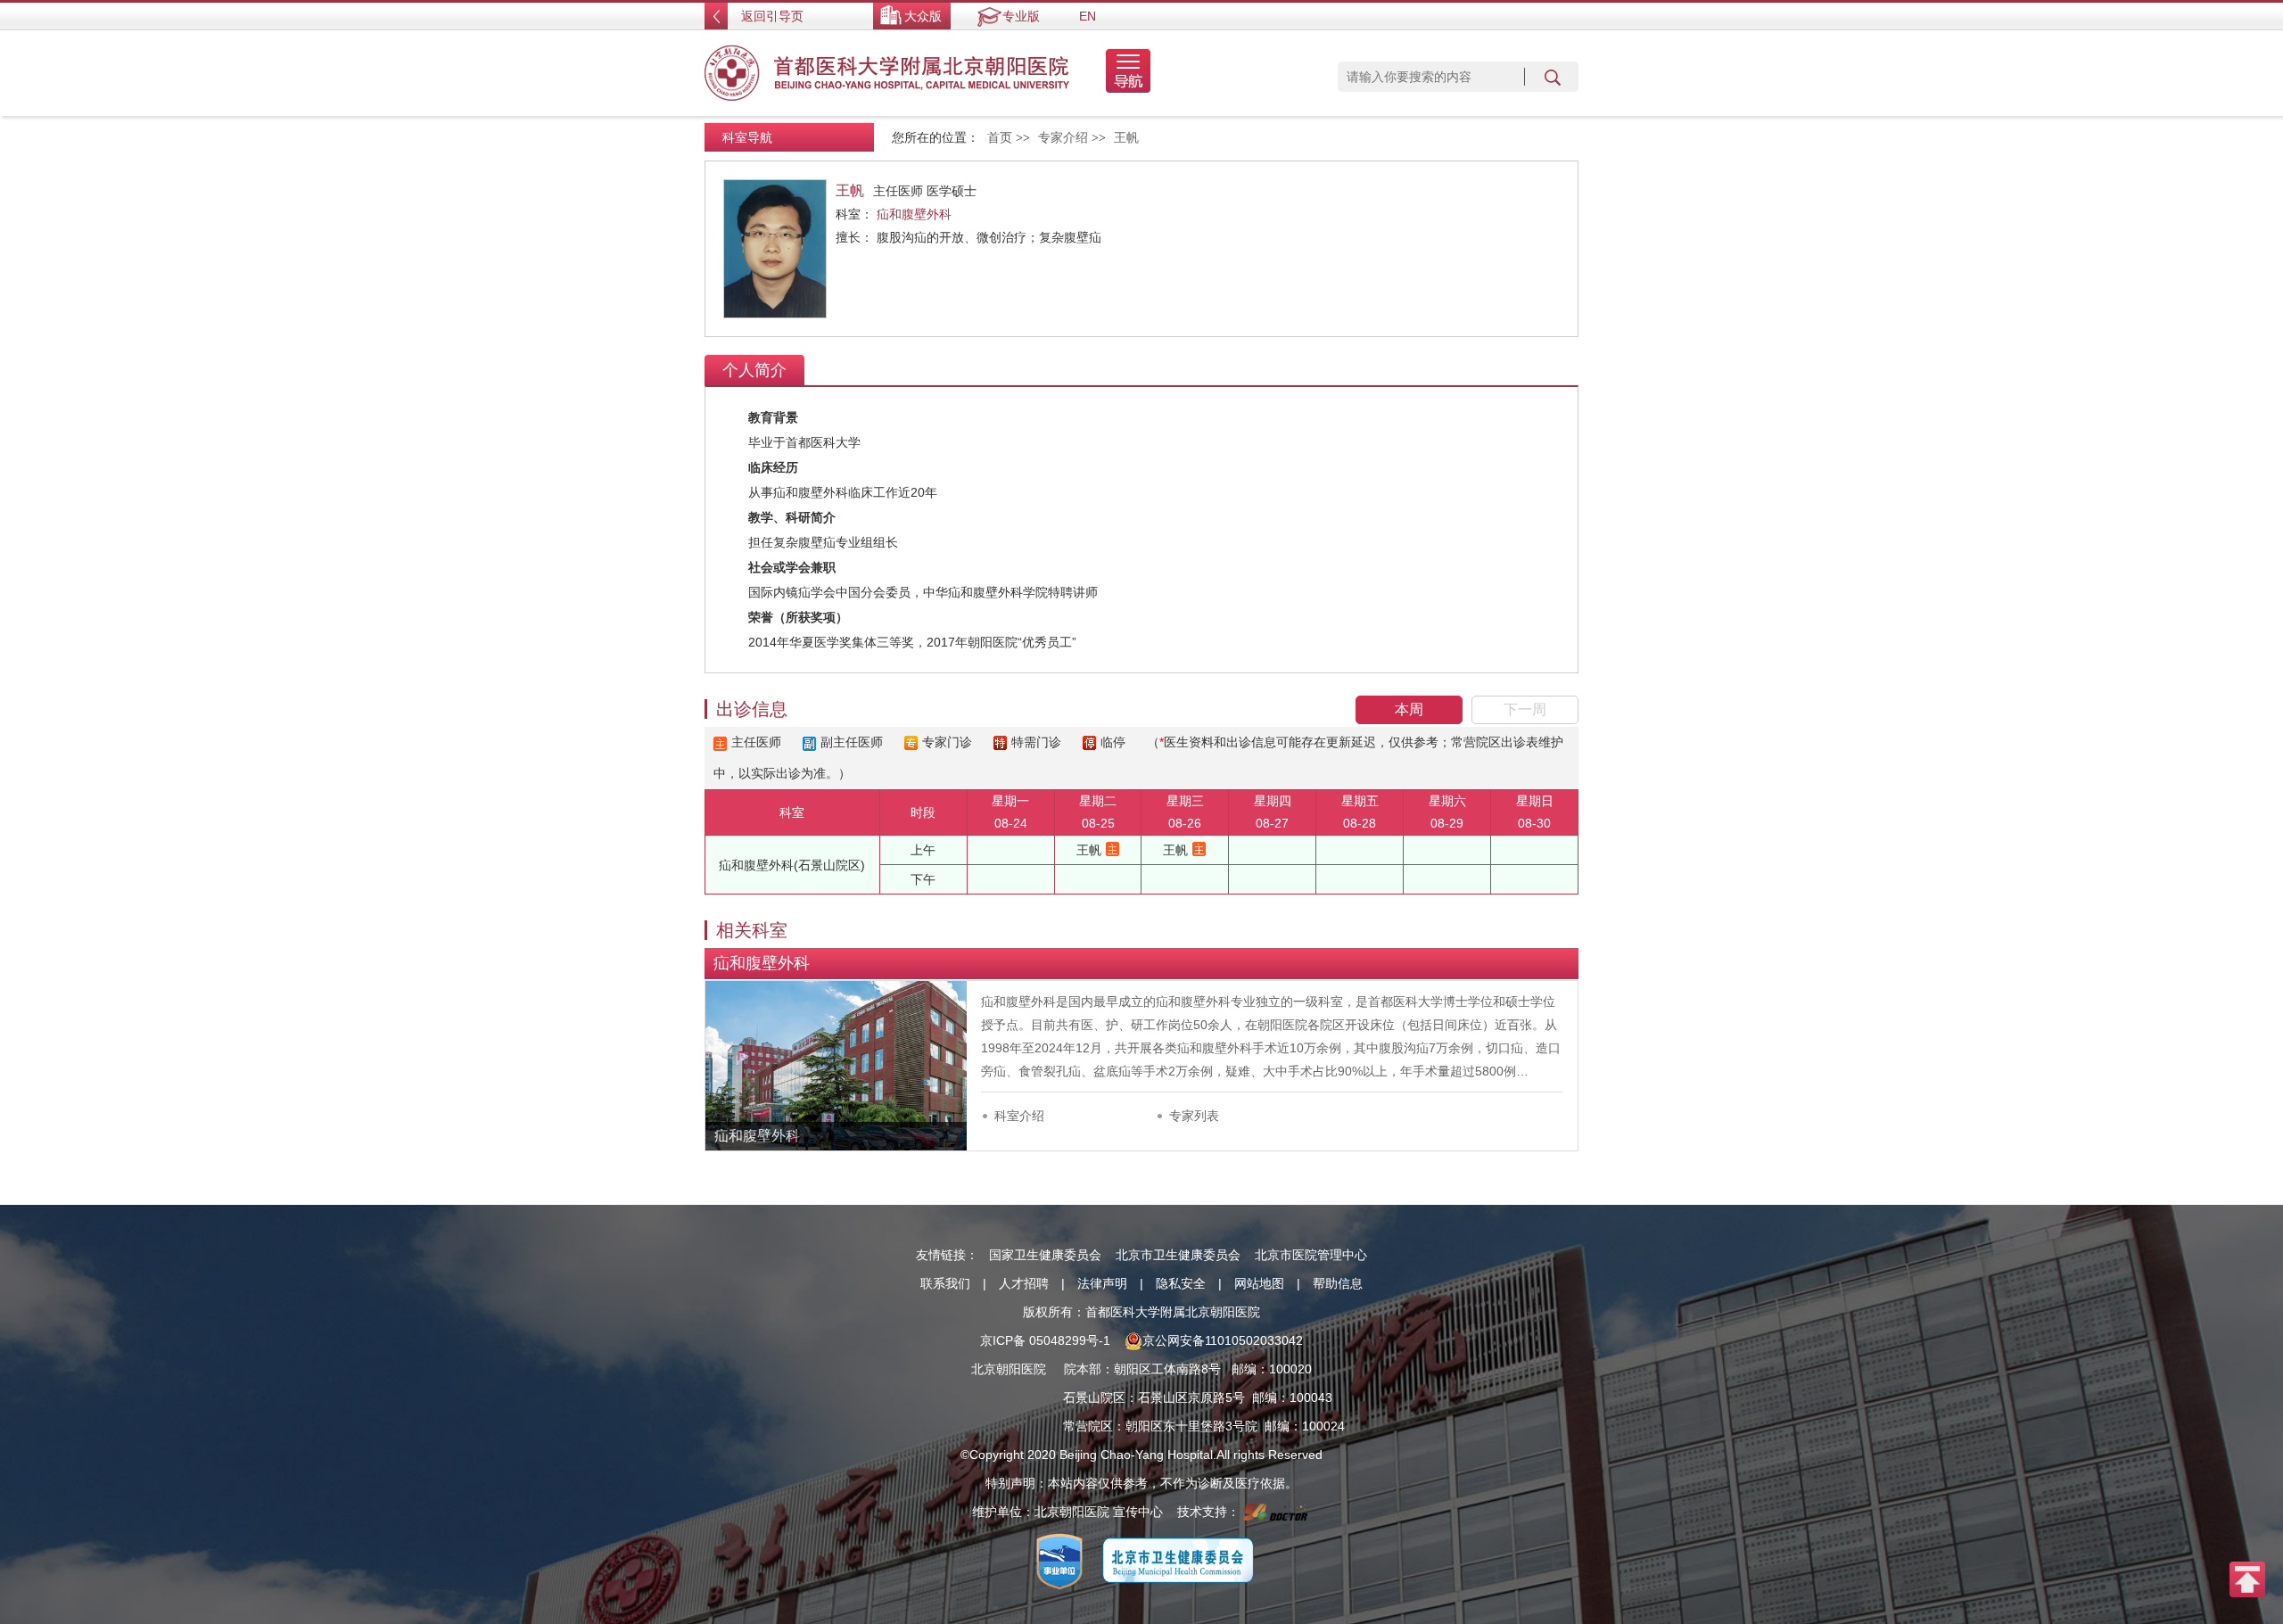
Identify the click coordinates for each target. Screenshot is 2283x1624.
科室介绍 (1019, 1116)
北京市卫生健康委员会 (1178, 1255)
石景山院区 (1094, 1397)
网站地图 (1259, 1283)
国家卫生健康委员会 (1045, 1255)
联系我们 (945, 1283)
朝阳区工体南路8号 (1167, 1369)
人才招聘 (1024, 1283)
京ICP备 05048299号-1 (1045, 1340)
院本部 (1083, 1369)
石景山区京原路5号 (1191, 1397)
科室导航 (747, 137)
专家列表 (1194, 1116)
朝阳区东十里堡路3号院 (1191, 1426)
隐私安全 (1181, 1283)
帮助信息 (1338, 1283)
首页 (1000, 138)
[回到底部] (2247, 1579)
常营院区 (1088, 1426)
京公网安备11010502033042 (1223, 1340)
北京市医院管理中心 (1311, 1255)
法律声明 (1102, 1283)
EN (1088, 16)
